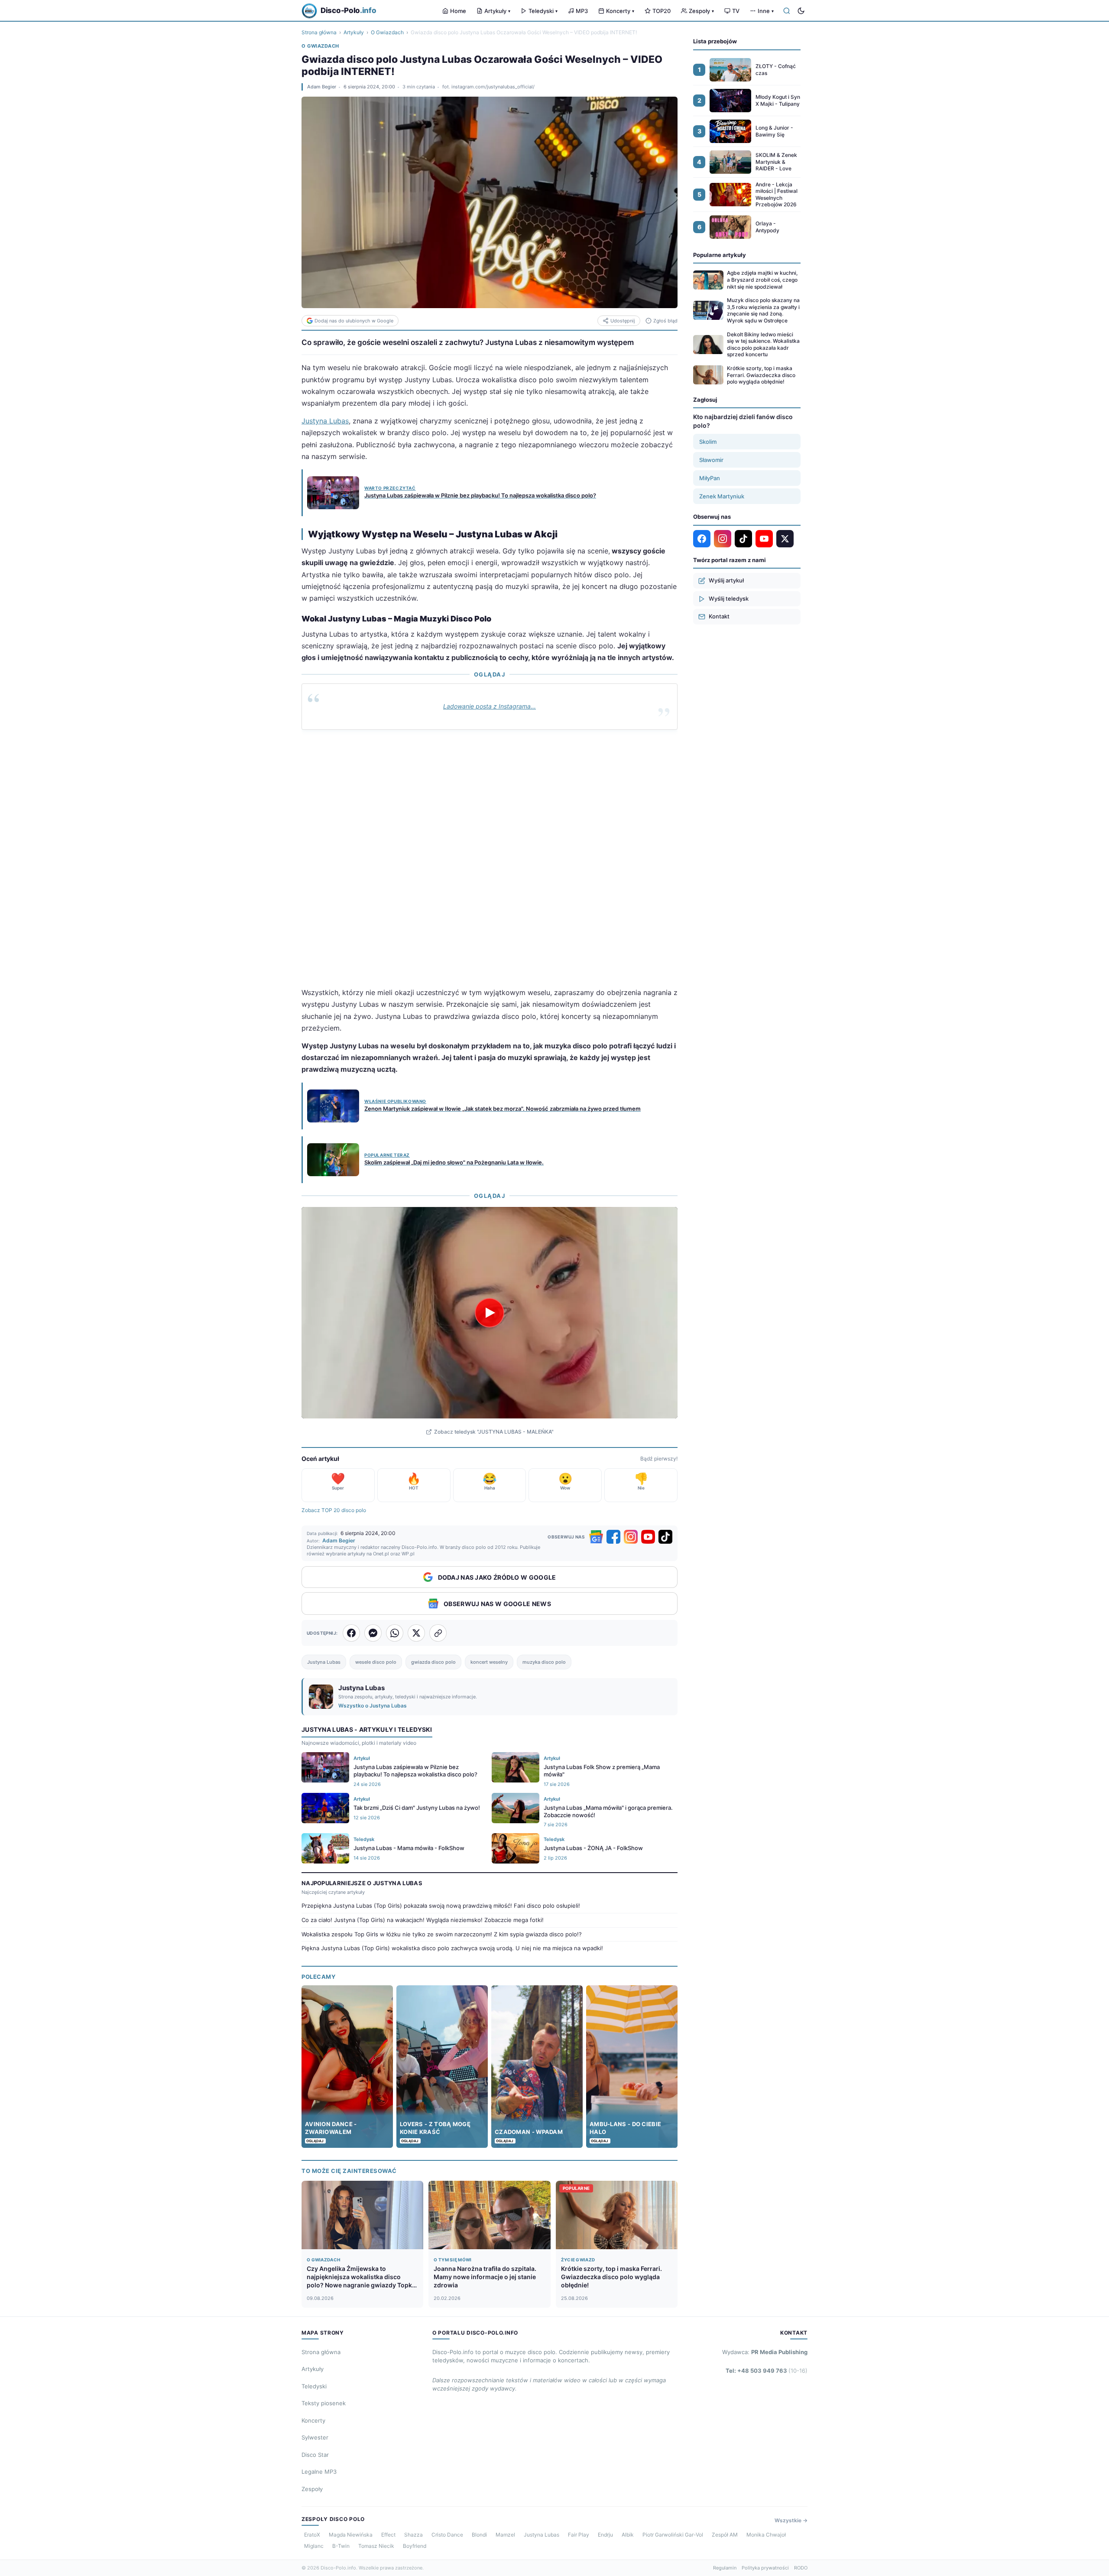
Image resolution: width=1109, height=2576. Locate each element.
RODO (801, 2568)
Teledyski (543, 11)
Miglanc (314, 2546)
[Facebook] (613, 1537)
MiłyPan (710, 478)
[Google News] (596, 1537)
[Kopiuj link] (438, 1633)
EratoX (312, 2535)
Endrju (605, 2535)
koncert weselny (489, 1662)
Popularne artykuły (720, 255)
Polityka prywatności (765, 2568)
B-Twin (341, 2546)
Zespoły (701, 11)
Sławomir (711, 460)
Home (458, 11)
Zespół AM (725, 2535)
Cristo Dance (447, 2535)
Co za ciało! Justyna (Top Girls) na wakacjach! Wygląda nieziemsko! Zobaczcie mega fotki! (423, 1920)
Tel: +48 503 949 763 (767, 2371)
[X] (785, 539)
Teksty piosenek (324, 2403)
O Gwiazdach (387, 32)
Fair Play (579, 2535)
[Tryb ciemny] (801, 11)
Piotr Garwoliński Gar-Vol (673, 2535)
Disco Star (315, 2455)
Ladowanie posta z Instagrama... (490, 706)
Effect (388, 2535)
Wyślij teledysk (729, 598)
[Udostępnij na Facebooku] (351, 1633)
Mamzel (505, 2535)
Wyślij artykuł (726, 580)
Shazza (413, 2535)
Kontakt (719, 616)
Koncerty (620, 11)
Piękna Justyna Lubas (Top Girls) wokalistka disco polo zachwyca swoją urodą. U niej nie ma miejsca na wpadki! (452, 1948)
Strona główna (319, 32)
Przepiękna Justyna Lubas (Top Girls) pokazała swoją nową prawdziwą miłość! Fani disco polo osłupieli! (441, 1906)
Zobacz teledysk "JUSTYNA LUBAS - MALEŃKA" (494, 1432)
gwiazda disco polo (433, 1662)
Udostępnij (623, 321)
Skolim (708, 442)
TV (736, 11)
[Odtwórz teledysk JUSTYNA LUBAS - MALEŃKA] (490, 1313)
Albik (628, 2535)
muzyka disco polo (544, 1662)
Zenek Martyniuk (722, 496)
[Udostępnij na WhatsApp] (395, 1633)
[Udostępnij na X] (416, 1633)
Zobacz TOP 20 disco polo (334, 1510)
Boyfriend (415, 2546)
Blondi (479, 2535)
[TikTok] (665, 1537)
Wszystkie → (791, 2520)
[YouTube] (648, 1537)
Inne (766, 11)
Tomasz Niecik (376, 2546)
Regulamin (725, 2568)
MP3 (582, 11)
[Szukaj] (787, 11)
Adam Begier (322, 87)
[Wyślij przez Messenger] (373, 1633)
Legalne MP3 (319, 2472)
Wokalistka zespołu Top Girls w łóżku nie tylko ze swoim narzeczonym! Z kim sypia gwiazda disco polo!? (442, 1934)
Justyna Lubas (325, 421)
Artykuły (497, 11)
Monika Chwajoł (766, 2535)
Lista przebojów (715, 41)
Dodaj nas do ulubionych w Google (354, 321)
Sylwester (315, 2437)
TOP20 (662, 11)
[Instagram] (631, 1537)
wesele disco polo (376, 1662)
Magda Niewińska (351, 2535)
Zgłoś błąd (665, 321)
